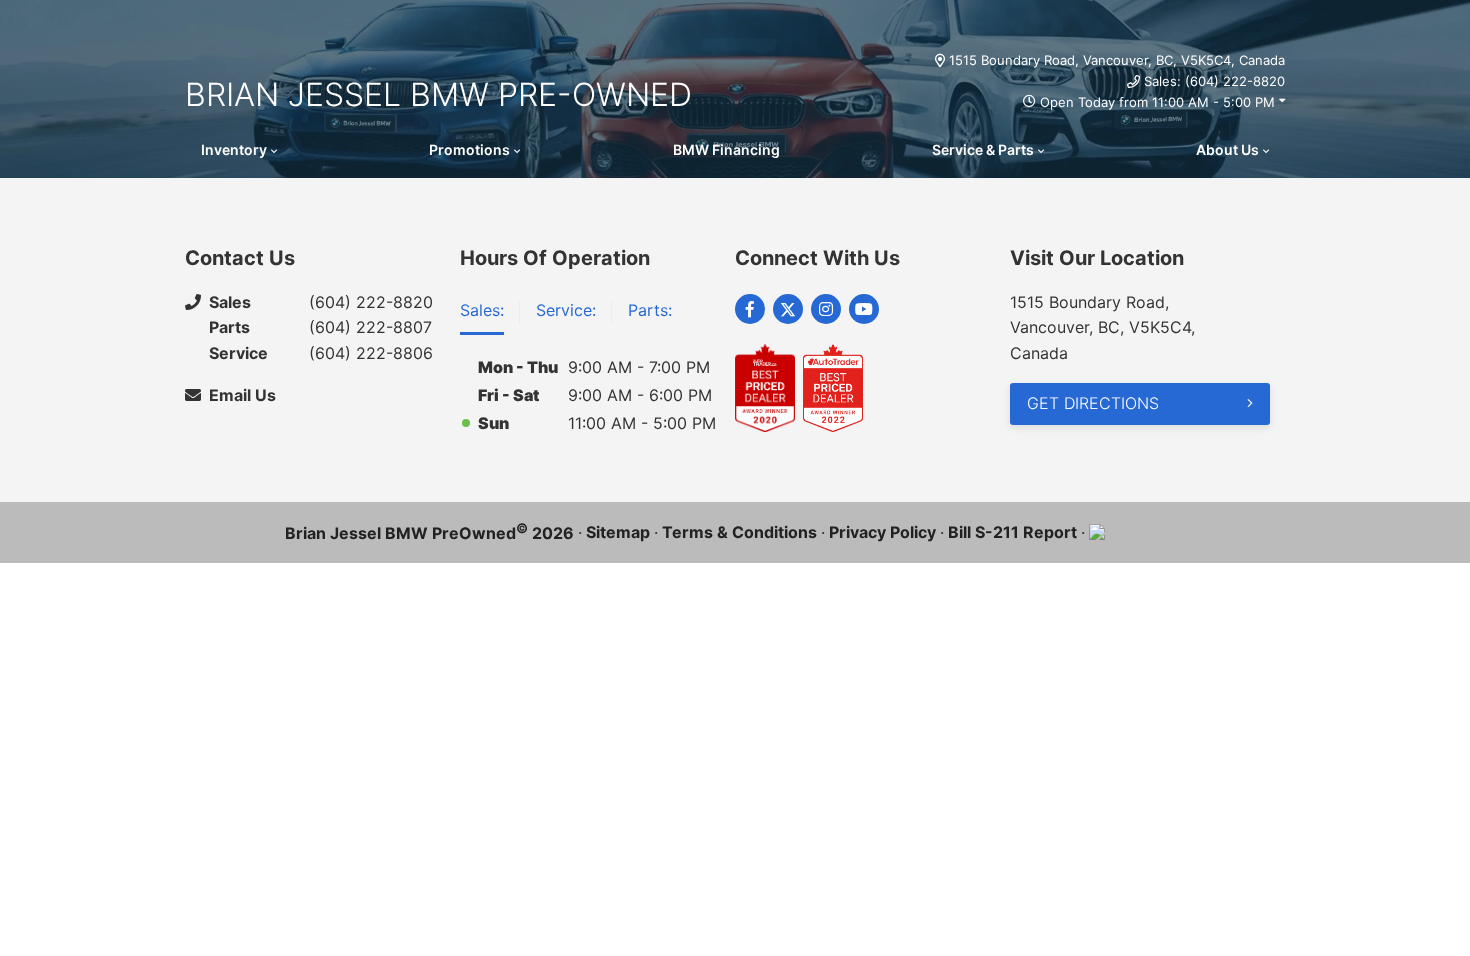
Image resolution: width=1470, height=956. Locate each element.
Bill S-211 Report (1012, 532)
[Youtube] (864, 309)
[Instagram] (826, 309)
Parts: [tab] (650, 310)
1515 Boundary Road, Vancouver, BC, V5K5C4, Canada (1117, 60)
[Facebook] (750, 309)
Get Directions (1093, 403)
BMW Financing (726, 149)
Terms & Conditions (739, 532)
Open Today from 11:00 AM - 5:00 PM (1157, 102)
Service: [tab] (566, 310)
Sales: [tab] (482, 310)
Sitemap (618, 532)
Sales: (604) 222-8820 (1214, 81)
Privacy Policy (882, 532)
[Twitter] (788, 309)
